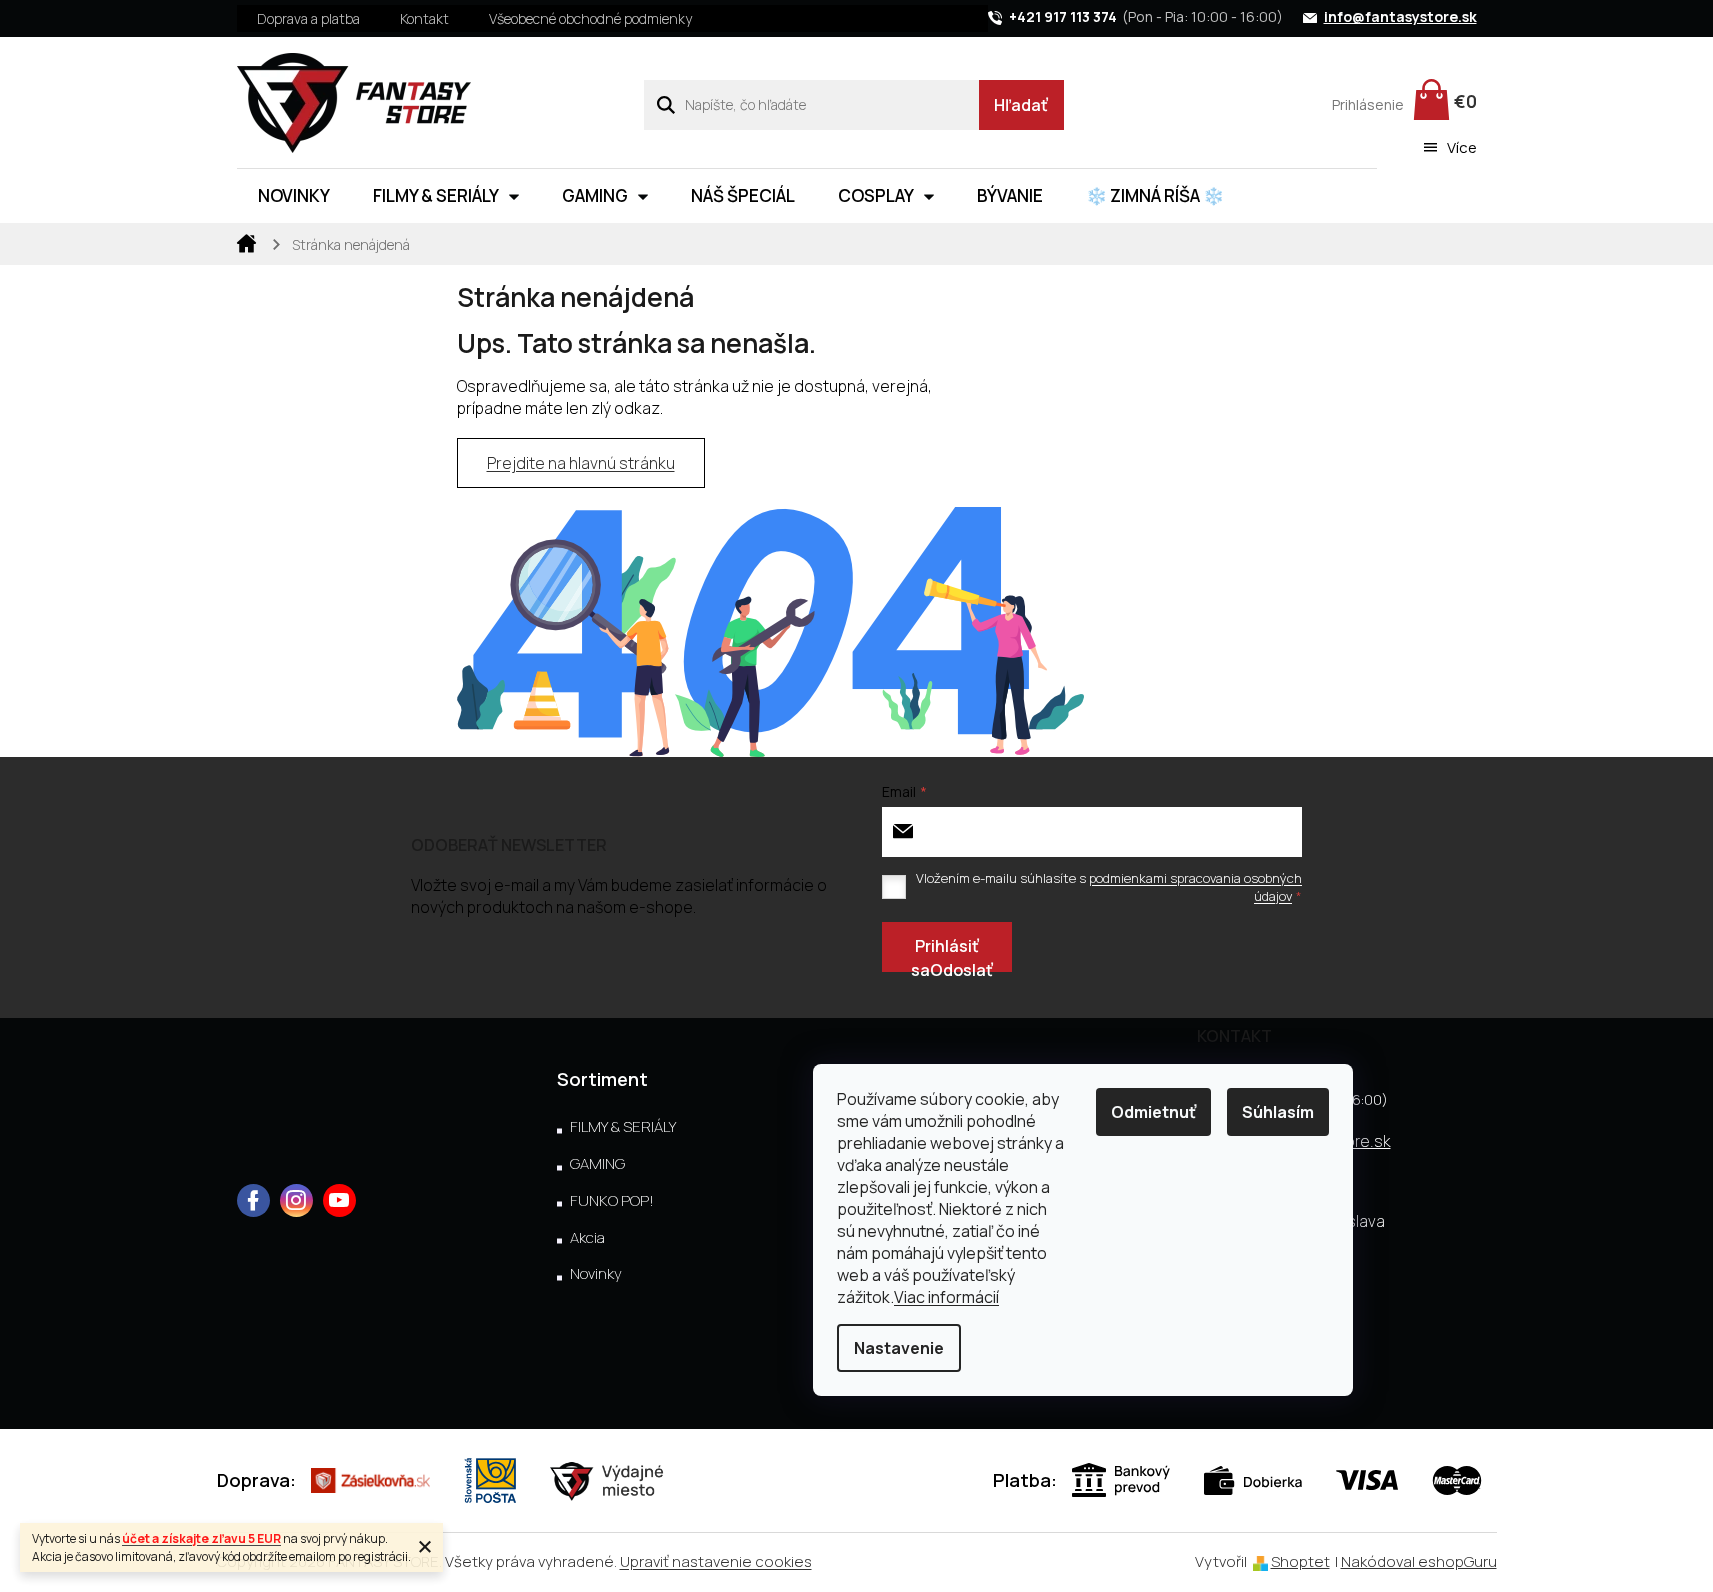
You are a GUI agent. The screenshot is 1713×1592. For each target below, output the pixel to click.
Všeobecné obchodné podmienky (590, 18)
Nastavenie (899, 1348)
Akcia (587, 1238)
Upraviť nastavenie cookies (716, 1561)
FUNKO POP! (612, 1201)
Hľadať (1021, 105)
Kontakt (424, 18)
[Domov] (247, 242)
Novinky (596, 1274)
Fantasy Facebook (253, 1200)
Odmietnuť (1153, 1112)
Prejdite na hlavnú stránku (581, 463)
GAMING (597, 1164)
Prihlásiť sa (945, 953)
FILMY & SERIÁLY (623, 1127)
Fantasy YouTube (339, 1200)
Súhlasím (1278, 1112)
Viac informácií (946, 1297)
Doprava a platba (308, 18)
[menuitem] (294, 196)
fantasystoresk (296, 1200)
